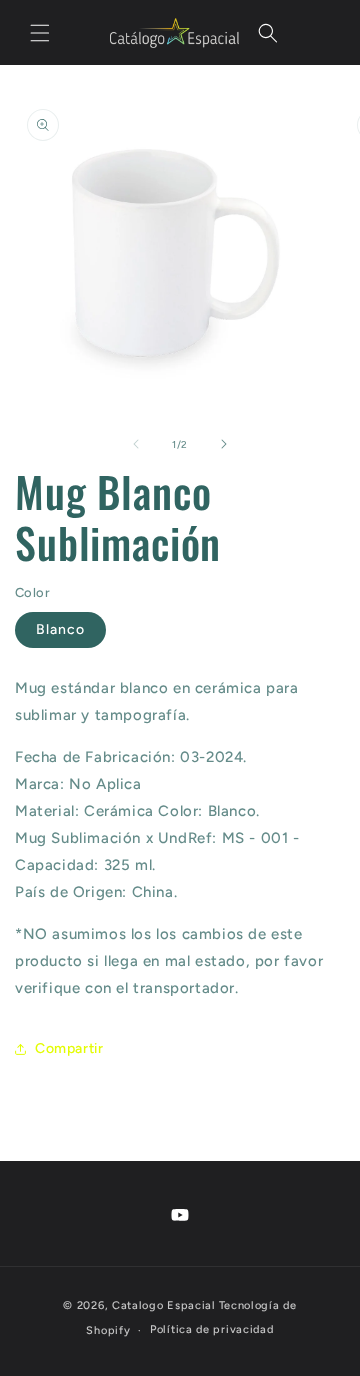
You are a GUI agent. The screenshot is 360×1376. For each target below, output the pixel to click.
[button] (40, 33)
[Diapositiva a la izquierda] (136, 444)
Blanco (60, 629)
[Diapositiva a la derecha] (224, 444)
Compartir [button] (69, 1048)
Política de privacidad (211, 1329)
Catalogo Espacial (164, 1305)
